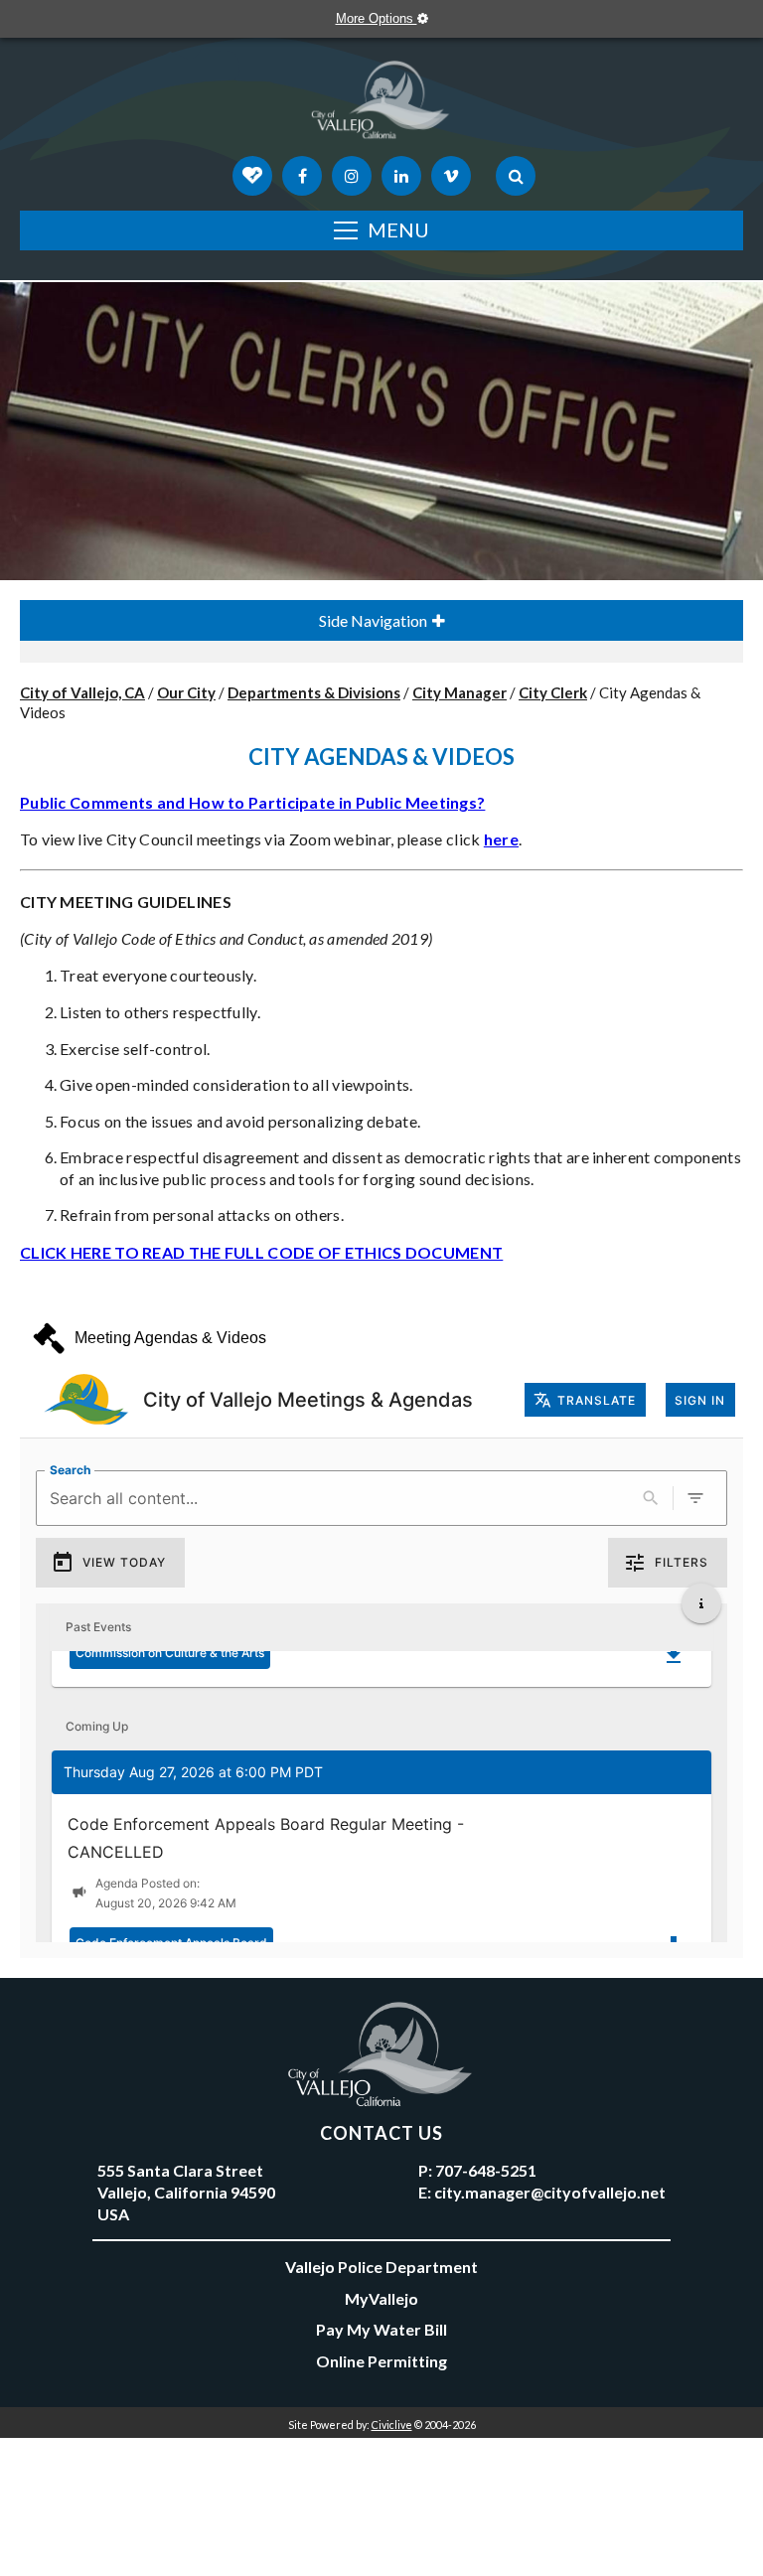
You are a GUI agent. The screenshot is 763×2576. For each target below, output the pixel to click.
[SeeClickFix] (252, 176)
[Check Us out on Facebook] (302, 176)
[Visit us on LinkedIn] (401, 176)
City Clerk (553, 692)
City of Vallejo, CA (82, 692)
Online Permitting (381, 2361)
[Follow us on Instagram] (352, 176)
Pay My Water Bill (381, 2329)
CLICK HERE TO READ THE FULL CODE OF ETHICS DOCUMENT (261, 1252)
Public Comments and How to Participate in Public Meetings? (252, 802)
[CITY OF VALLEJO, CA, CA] (381, 104)
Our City (186, 692)
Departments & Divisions (314, 692)
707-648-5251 (486, 2170)
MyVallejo (381, 2298)
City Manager (459, 692)
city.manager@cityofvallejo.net (550, 2192)
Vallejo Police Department (381, 2267)
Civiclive (392, 2424)
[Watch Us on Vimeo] (451, 176)
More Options (377, 18)
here (501, 839)
